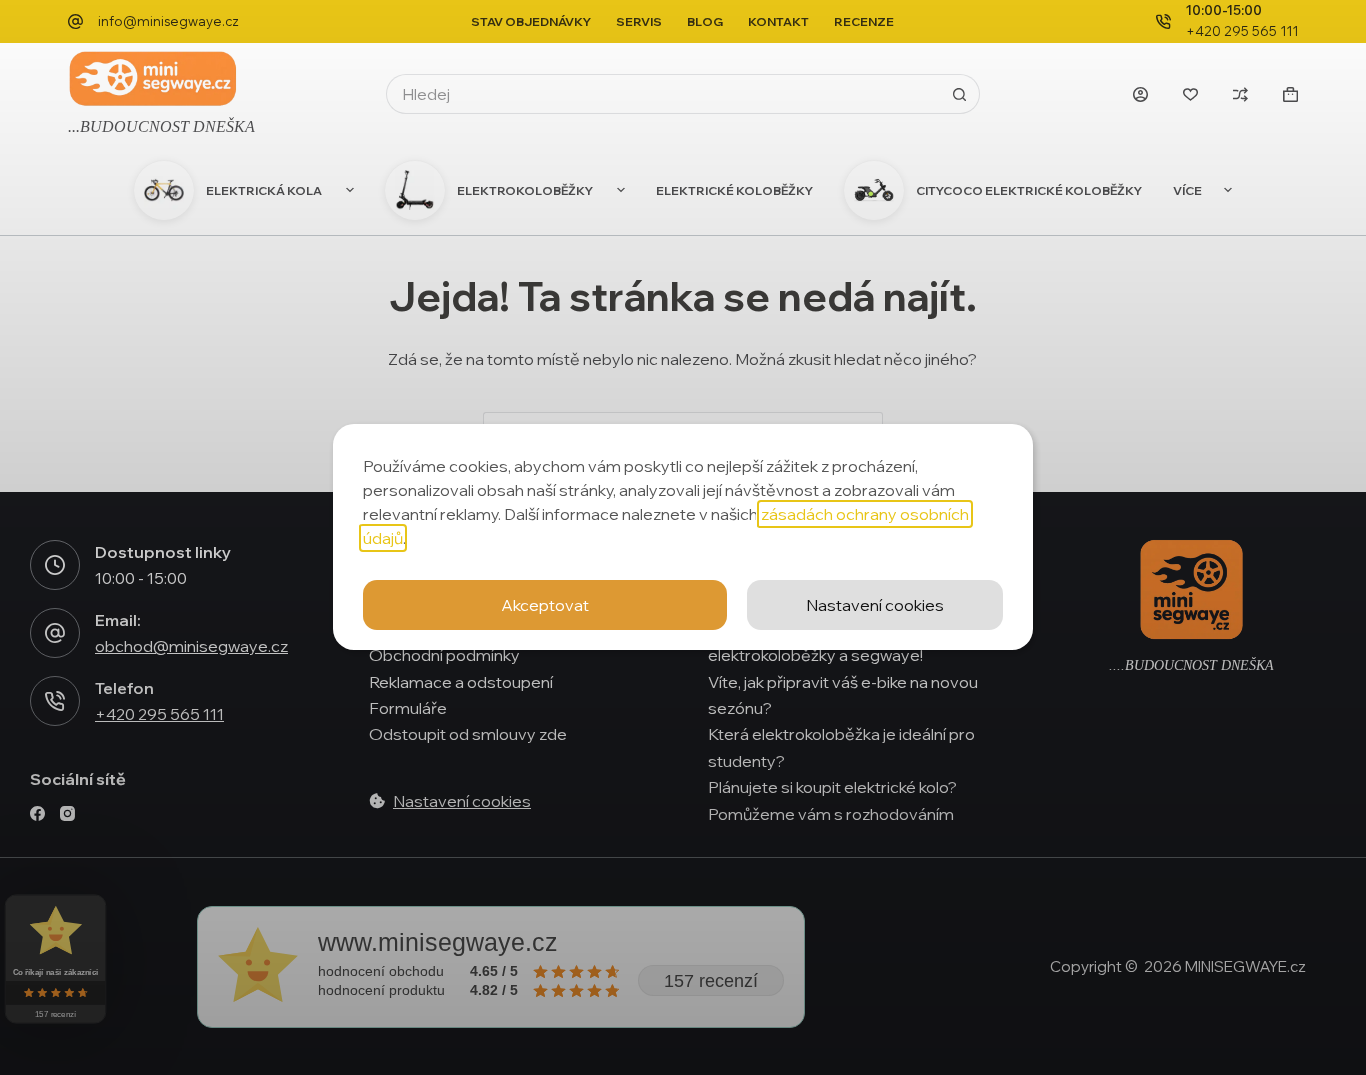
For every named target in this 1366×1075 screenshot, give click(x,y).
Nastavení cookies (875, 605)
